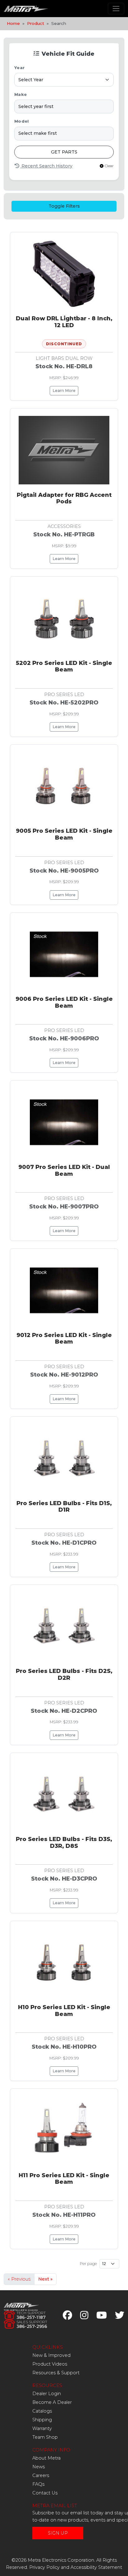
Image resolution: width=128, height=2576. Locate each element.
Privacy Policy (44, 2567)
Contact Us (45, 2493)
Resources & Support (56, 2373)
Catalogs (42, 2411)
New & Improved (51, 2355)
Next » (45, 2279)
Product (36, 23)
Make (21, 94)
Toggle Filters (64, 206)
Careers (41, 2475)
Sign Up (58, 2533)
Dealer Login (47, 2394)
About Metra (46, 2458)
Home (13, 23)
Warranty (42, 2428)
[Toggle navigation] (116, 9)
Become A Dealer (52, 2402)
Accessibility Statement (96, 2567)
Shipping (42, 2420)
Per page (88, 2264)
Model (21, 121)
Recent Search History (46, 166)
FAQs (38, 2484)
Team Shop (45, 2437)
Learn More (64, 391)
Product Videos (50, 2364)
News (39, 2467)
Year (19, 68)
